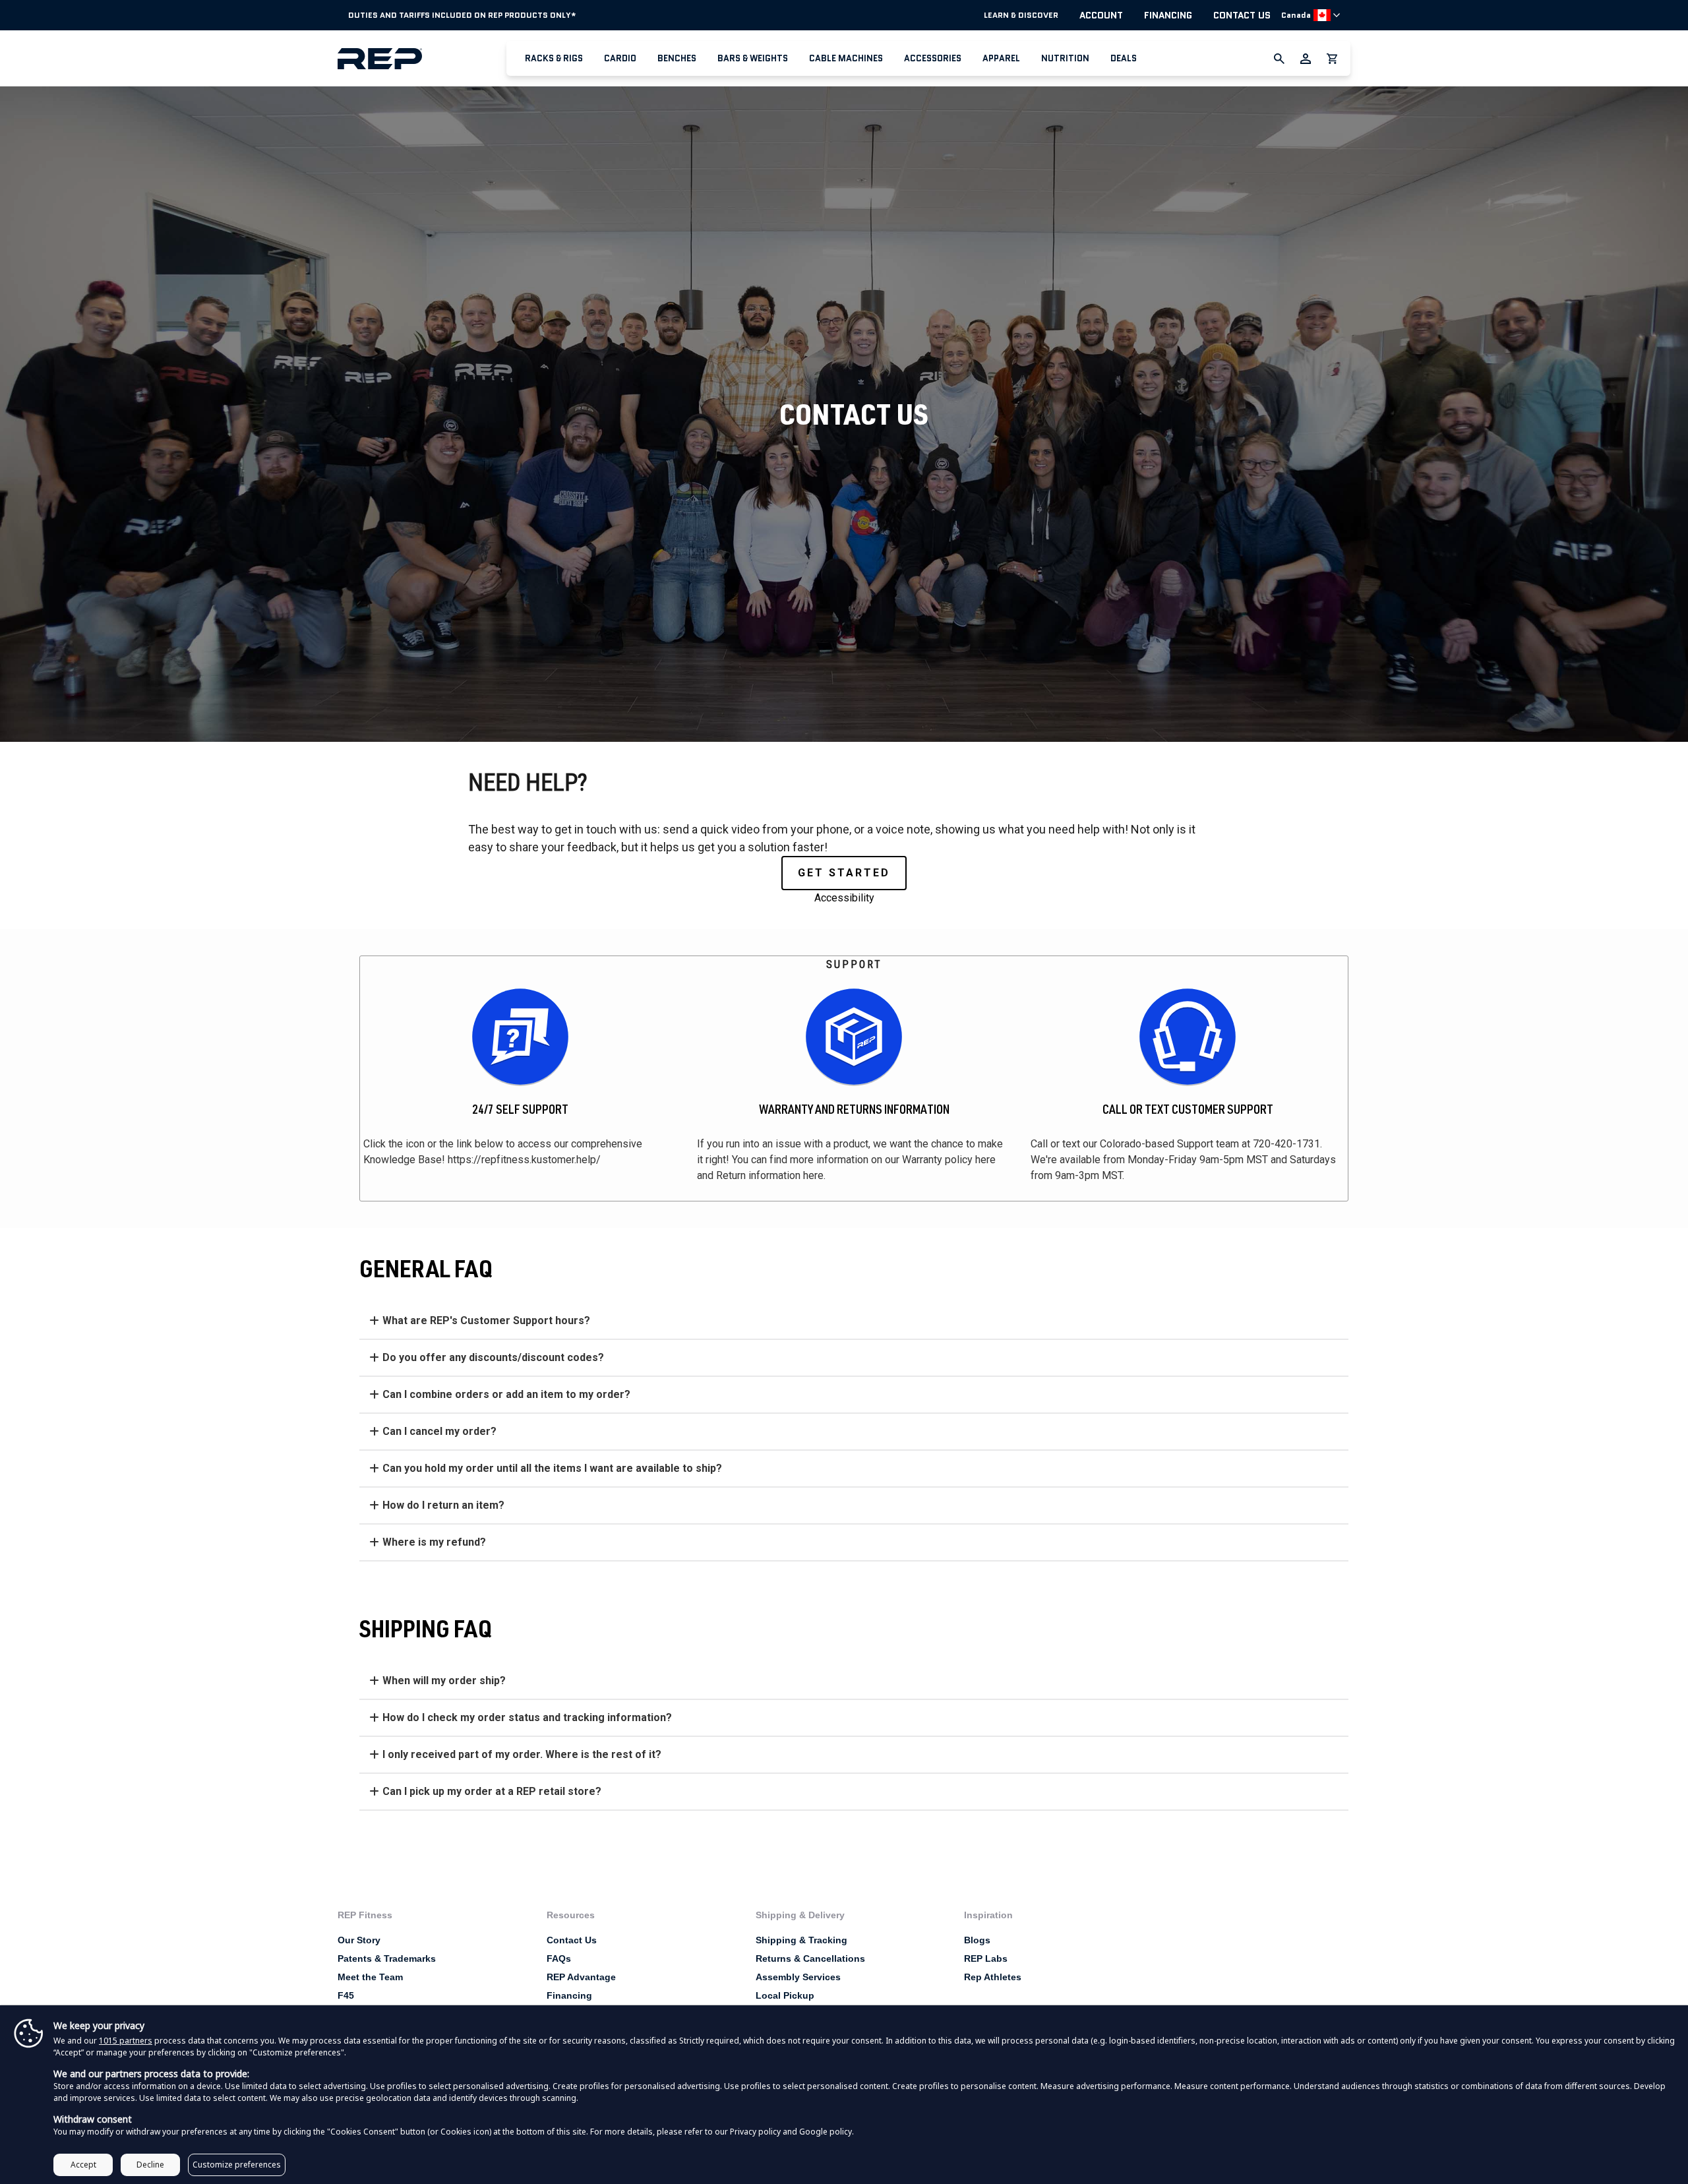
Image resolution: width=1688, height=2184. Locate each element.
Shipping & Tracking (801, 1940)
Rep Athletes (993, 1977)
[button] (554, 58)
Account (1101, 15)
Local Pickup (785, 1995)
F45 (346, 1995)
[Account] (1306, 59)
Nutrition (1065, 58)
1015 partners (126, 2041)
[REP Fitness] (422, 58)
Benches (677, 58)
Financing (1168, 15)
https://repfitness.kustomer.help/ (524, 1160)
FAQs (559, 1958)
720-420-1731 (1286, 1144)
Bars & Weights (753, 58)
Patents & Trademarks (387, 1958)
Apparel (1001, 58)
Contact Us (1242, 15)
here (985, 1160)
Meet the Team (370, 1977)
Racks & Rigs (554, 58)
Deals (1124, 58)
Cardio (620, 58)
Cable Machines (846, 58)
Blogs (977, 1940)
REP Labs (986, 1958)
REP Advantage (581, 1977)
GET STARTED (844, 873)
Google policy (826, 2132)
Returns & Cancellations (810, 1958)
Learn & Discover (1021, 15)
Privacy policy (755, 2132)
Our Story (359, 1940)
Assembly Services (798, 1977)
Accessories (933, 58)
